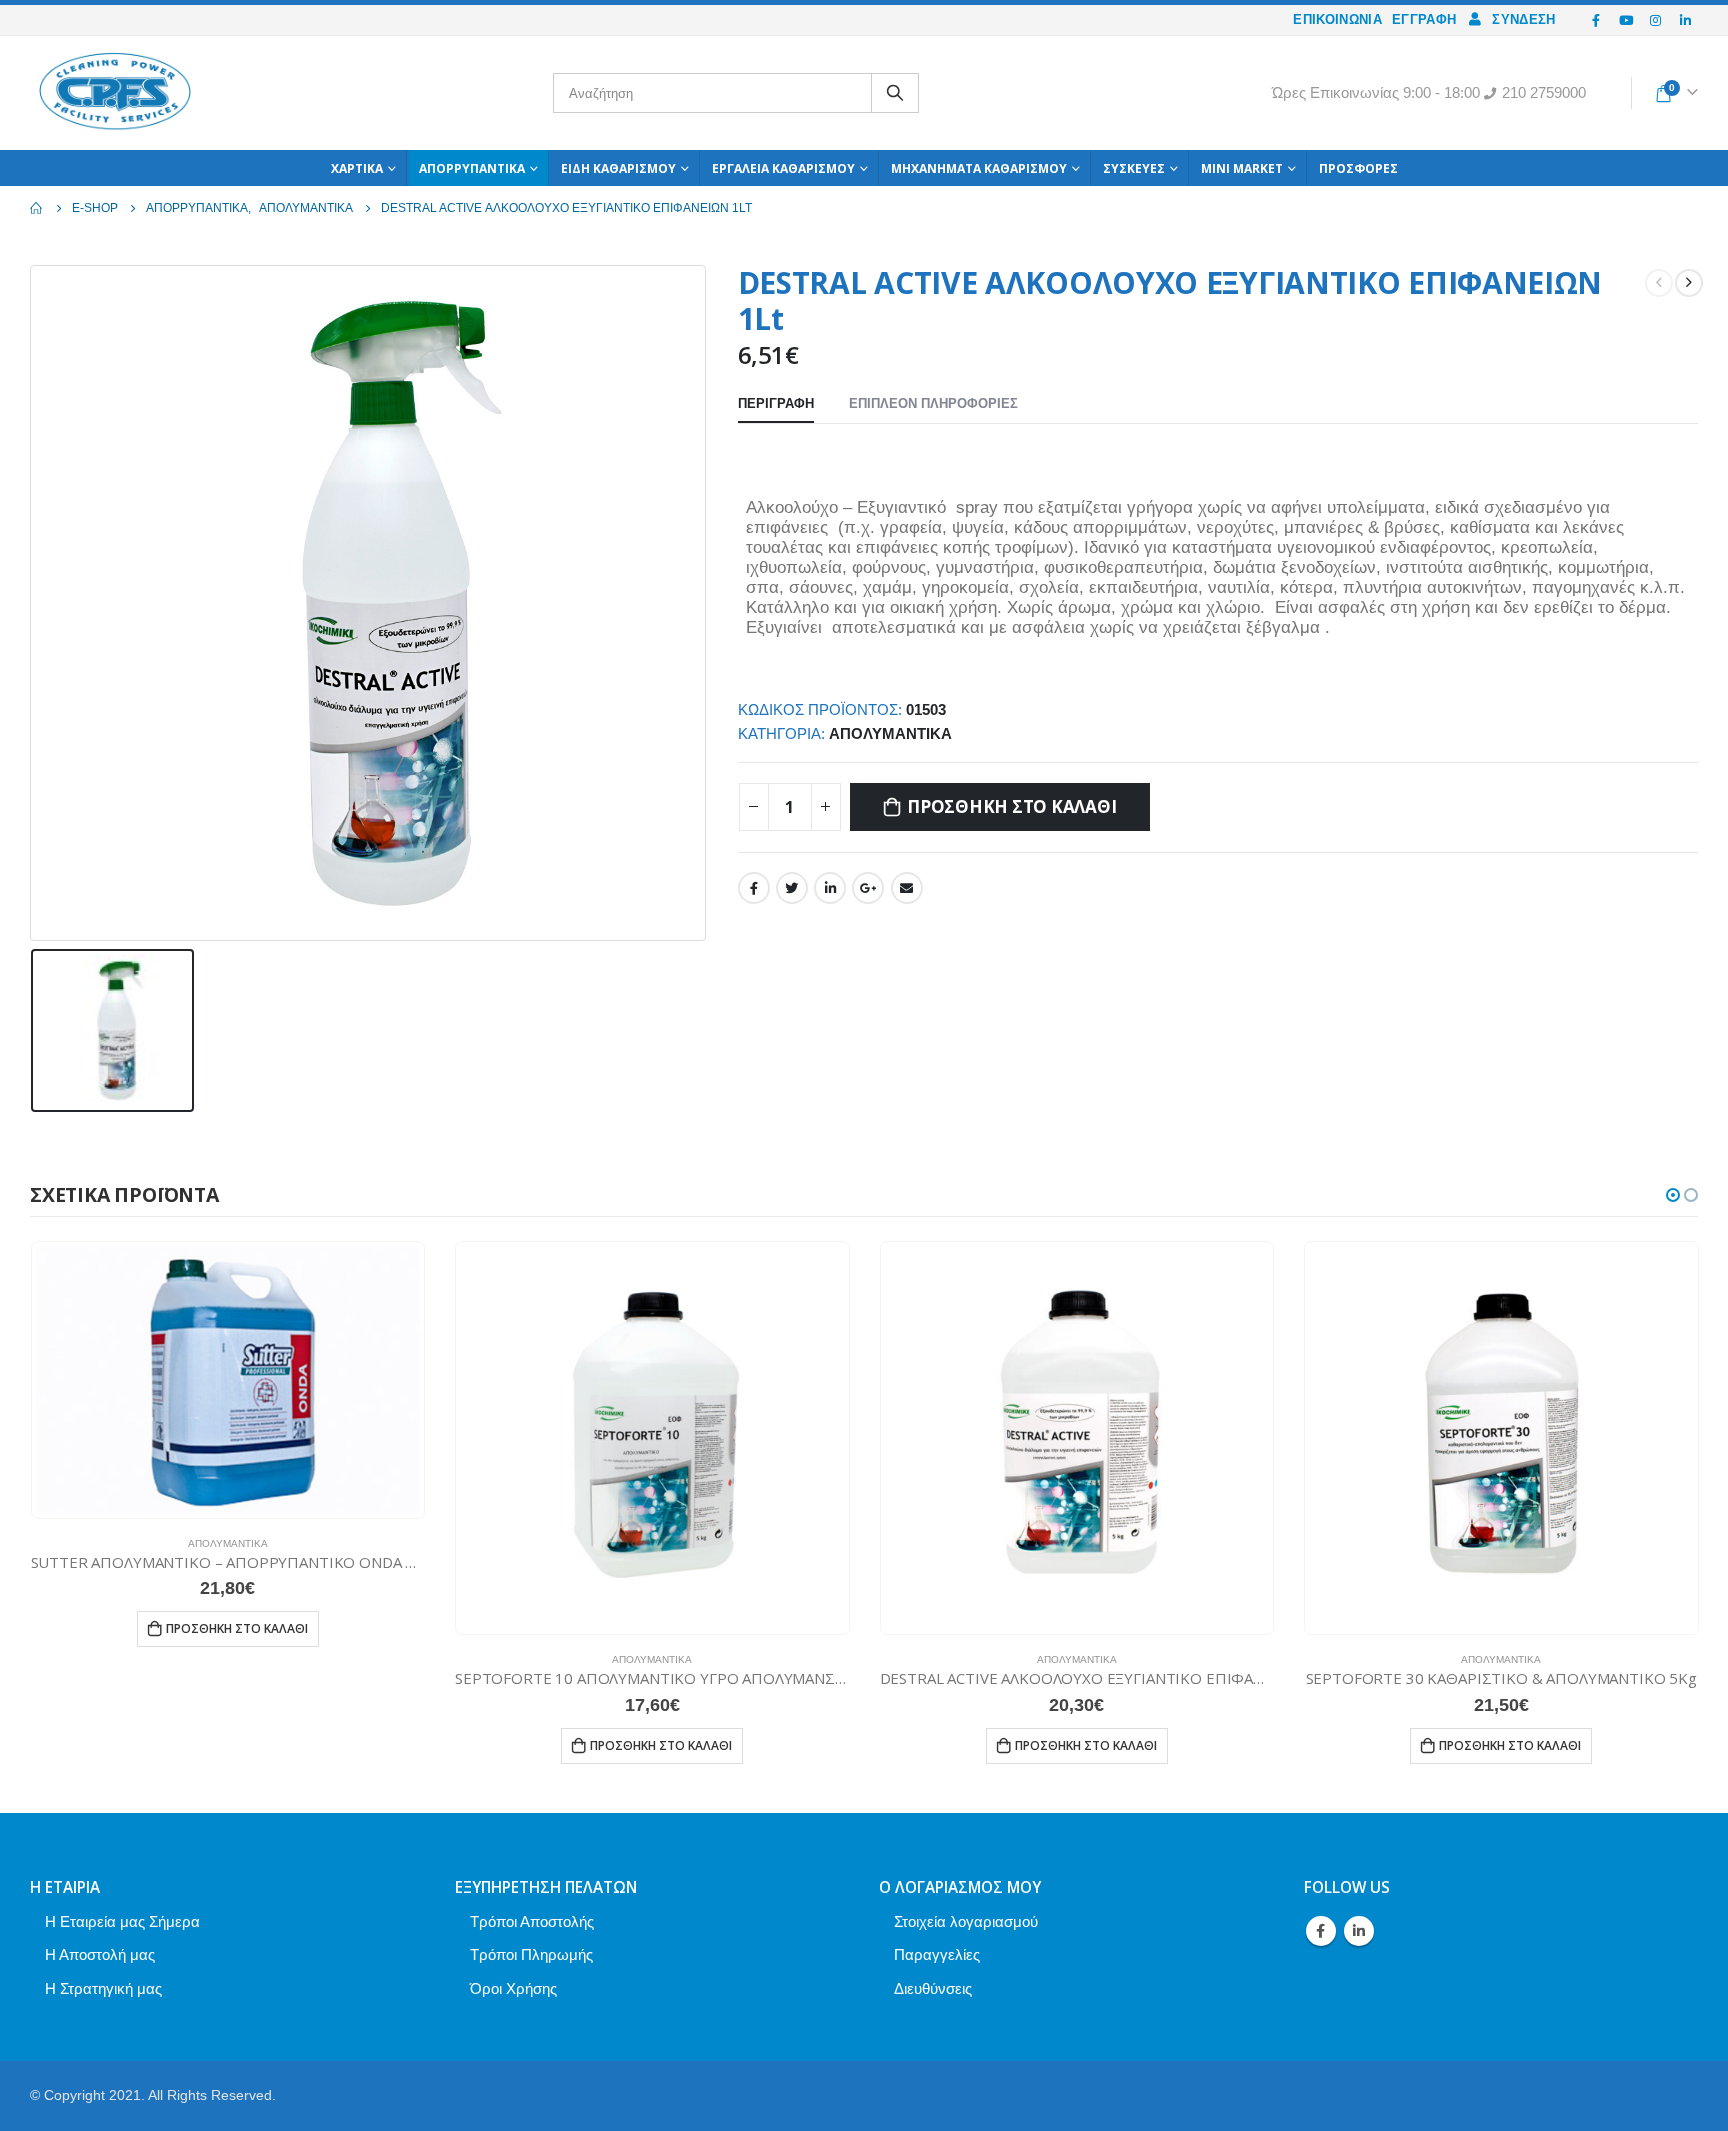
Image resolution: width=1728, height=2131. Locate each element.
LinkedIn (830, 888)
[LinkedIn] (1685, 20)
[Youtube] (1626, 20)
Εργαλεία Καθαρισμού (783, 168)
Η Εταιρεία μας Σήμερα (122, 1921)
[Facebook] (1597, 20)
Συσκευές (1134, 168)
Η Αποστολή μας (100, 1954)
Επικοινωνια (1337, 19)
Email (907, 888)
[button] (1673, 1195)
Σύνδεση (1523, 19)
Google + (868, 888)
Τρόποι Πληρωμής (531, 1954)
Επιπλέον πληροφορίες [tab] (933, 403)
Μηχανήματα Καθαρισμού (979, 168)
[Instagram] (1656, 20)
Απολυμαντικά (890, 734)
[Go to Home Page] (37, 208)
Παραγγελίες (937, 1954)
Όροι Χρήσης (513, 1988)
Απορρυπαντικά (472, 168)
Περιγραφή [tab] (776, 403)
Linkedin (1359, 1931)
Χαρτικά (357, 168)
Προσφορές (1358, 168)
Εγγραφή (1424, 19)
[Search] (895, 93)
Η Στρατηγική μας (103, 1988)
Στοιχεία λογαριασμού (966, 1921)
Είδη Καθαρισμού (618, 168)
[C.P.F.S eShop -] (115, 93)
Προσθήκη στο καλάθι (1011, 806)
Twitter (792, 888)
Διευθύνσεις (933, 1988)
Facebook (754, 888)
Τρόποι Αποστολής (532, 1921)
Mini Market (1242, 168)
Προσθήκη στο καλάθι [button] (237, 1628)
